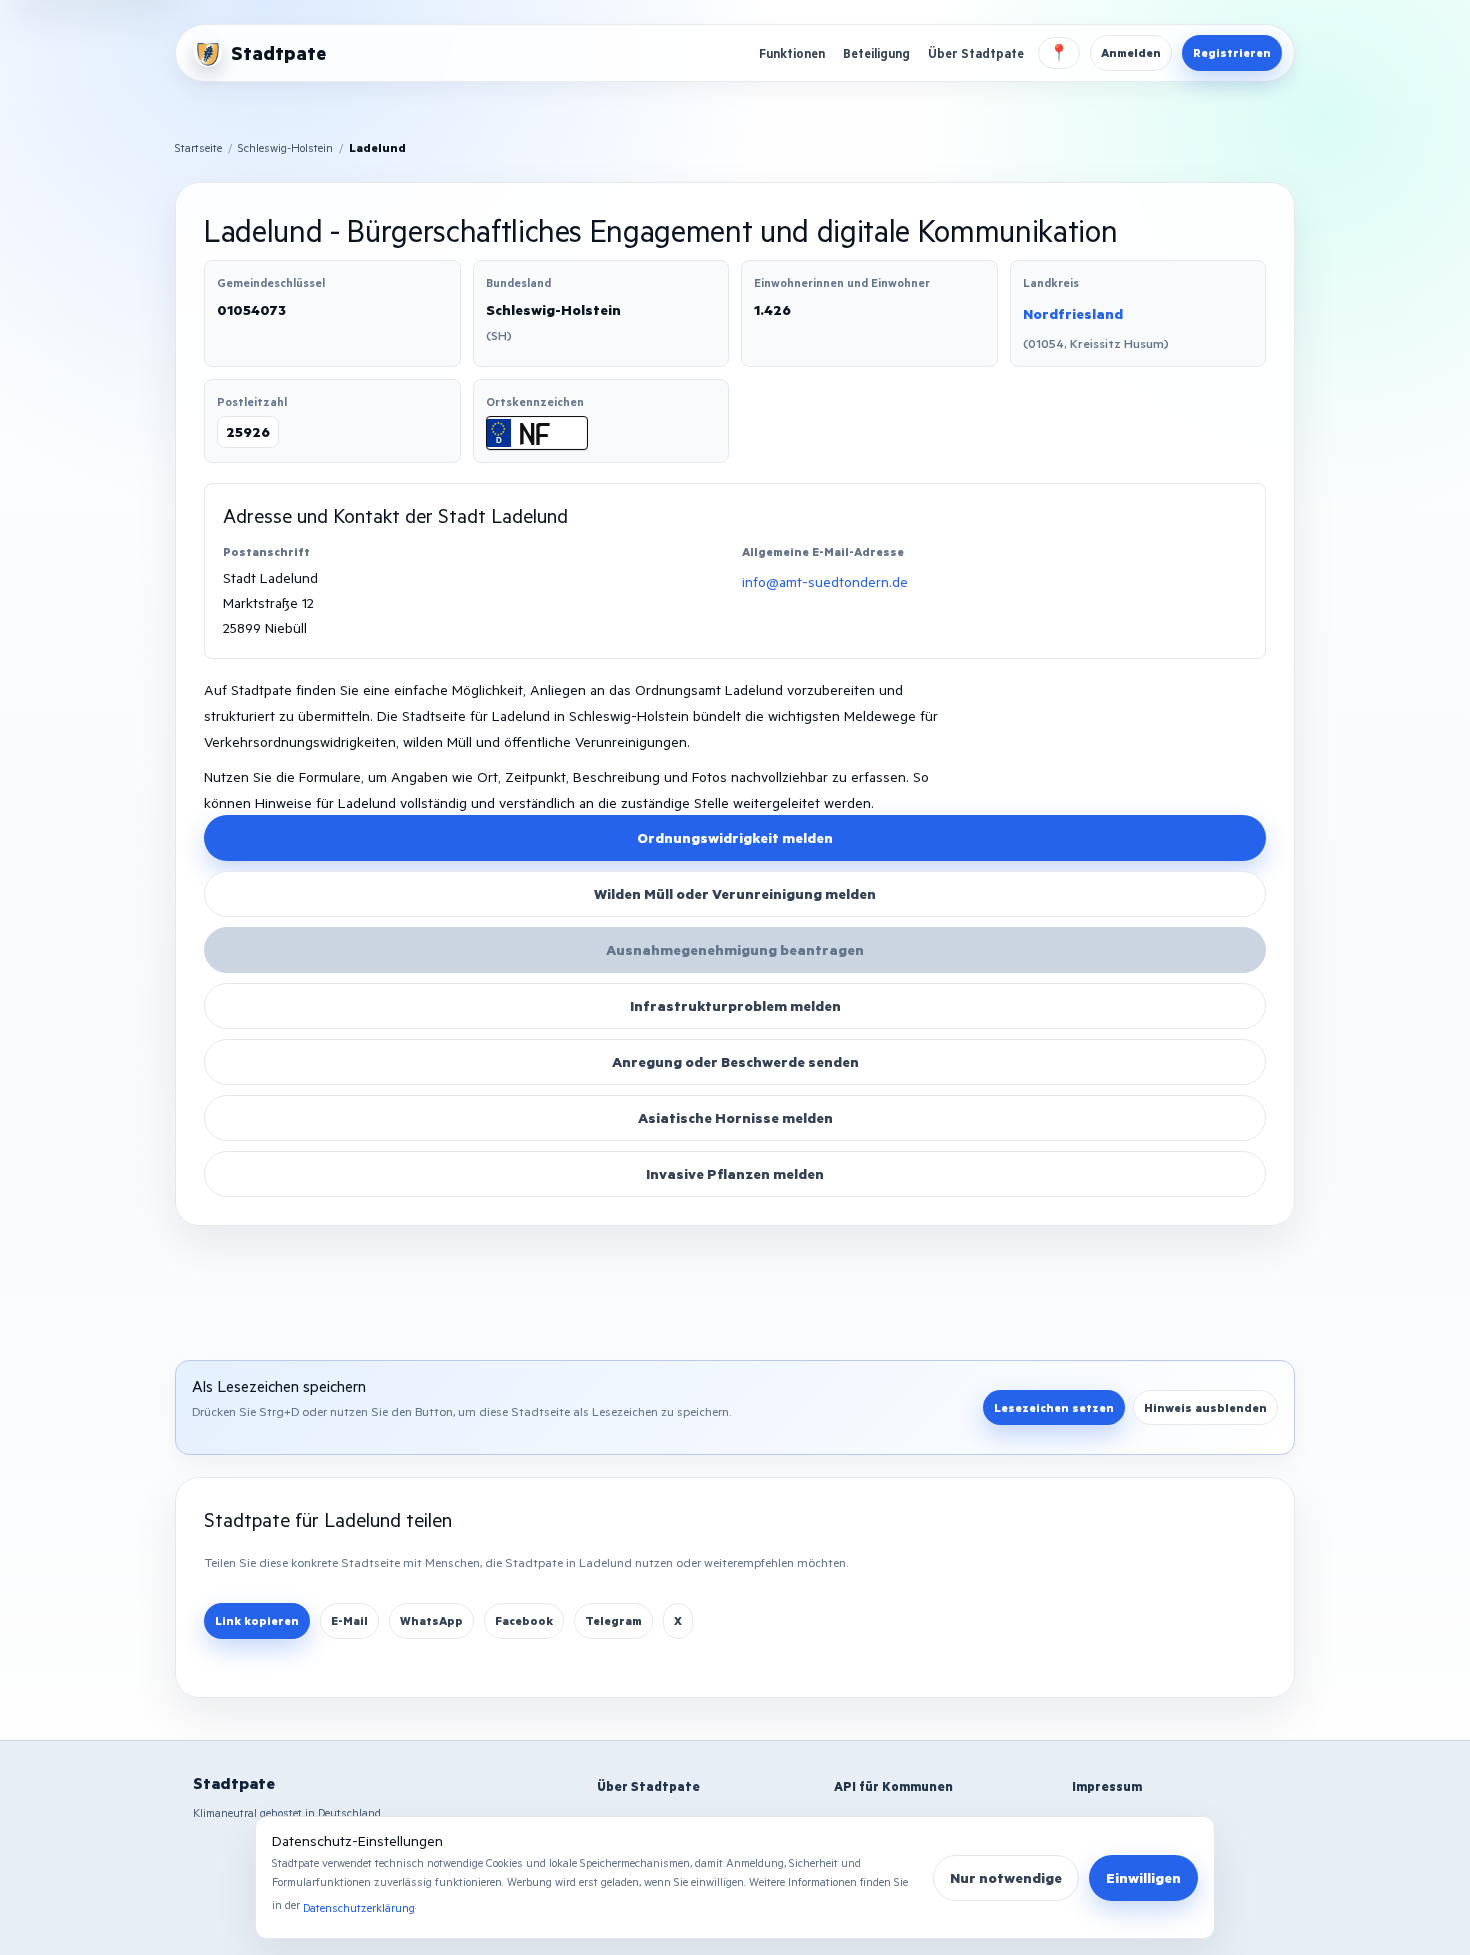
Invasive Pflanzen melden (735, 1173)
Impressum (1107, 1786)
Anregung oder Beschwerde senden (735, 1061)
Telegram (613, 1620)
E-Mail (349, 1620)
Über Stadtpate (976, 53)
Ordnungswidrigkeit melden (735, 837)
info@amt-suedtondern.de (825, 581)
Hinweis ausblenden (1205, 1407)
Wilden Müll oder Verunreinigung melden (735, 893)
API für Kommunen (893, 1786)
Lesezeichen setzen (1054, 1407)
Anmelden (1131, 52)
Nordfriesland (1073, 313)
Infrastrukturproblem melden (735, 1005)
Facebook (524, 1620)
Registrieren (1232, 52)
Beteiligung (876, 53)
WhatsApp (431, 1620)
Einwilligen (1143, 1877)
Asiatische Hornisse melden (735, 1117)
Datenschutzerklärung (359, 1907)
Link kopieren (257, 1620)
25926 (248, 431)
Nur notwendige (1006, 1877)
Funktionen (792, 53)
